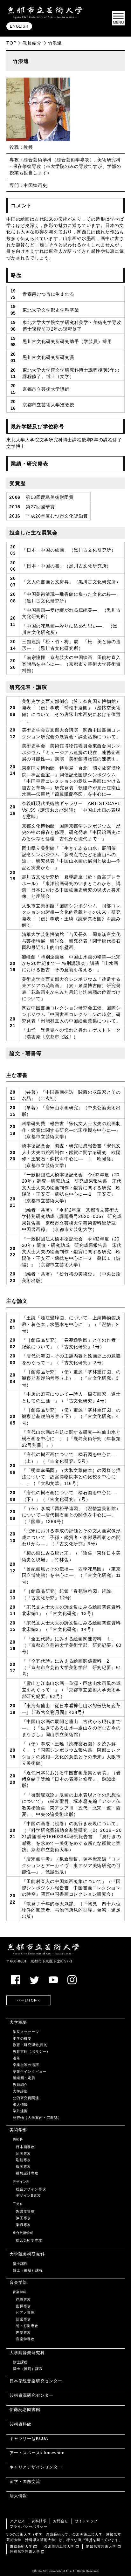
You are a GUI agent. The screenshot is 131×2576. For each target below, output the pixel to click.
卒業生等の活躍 (26, 2065)
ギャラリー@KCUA (29, 2439)
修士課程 (20, 2263)
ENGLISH (19, 26)
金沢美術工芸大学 (59, 2546)
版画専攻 (23, 2167)
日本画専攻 (25, 2147)
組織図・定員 (24, 2078)
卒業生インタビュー (30, 2071)
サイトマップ (86, 2521)
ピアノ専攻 (25, 2312)
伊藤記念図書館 (25, 2410)
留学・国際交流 (25, 2481)
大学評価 (20, 2091)
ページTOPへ (29, 2000)
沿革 (17, 2058)
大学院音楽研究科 (27, 2353)
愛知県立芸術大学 (101, 2546)
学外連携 (20, 2111)
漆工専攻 (23, 2218)
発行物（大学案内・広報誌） (37, 2118)
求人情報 (20, 2105)
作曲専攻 (23, 2299)
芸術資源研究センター (31, 2395)
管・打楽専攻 (27, 2326)
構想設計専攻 (27, 2173)
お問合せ (61, 2521)
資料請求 (39, 2521)
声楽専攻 (23, 2332)
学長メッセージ (26, 2032)
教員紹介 (32, 43)
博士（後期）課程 (28, 2270)
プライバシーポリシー (29, 2526)
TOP (11, 43)
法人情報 (18, 2496)
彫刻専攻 (23, 2160)
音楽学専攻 (25, 2339)
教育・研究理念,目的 (30, 2045)
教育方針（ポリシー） (31, 2051)
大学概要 (18, 2022)
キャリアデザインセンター (36, 2467)
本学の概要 (22, 2038)
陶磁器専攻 (25, 2211)
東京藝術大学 (21, 2546)
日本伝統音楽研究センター (36, 2381)
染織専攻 (23, 2225)
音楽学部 (18, 2282)
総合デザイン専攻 (31, 2189)
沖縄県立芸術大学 (25, 2552)
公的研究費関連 (26, 2098)
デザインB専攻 (28, 2195)
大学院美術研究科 (27, 2254)
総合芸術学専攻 (29, 2240)
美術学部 (18, 2130)
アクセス (17, 2521)
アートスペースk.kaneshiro (37, 2453)
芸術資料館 (21, 2424)
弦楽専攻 (23, 2319)
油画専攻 (23, 2154)
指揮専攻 (23, 2306)
